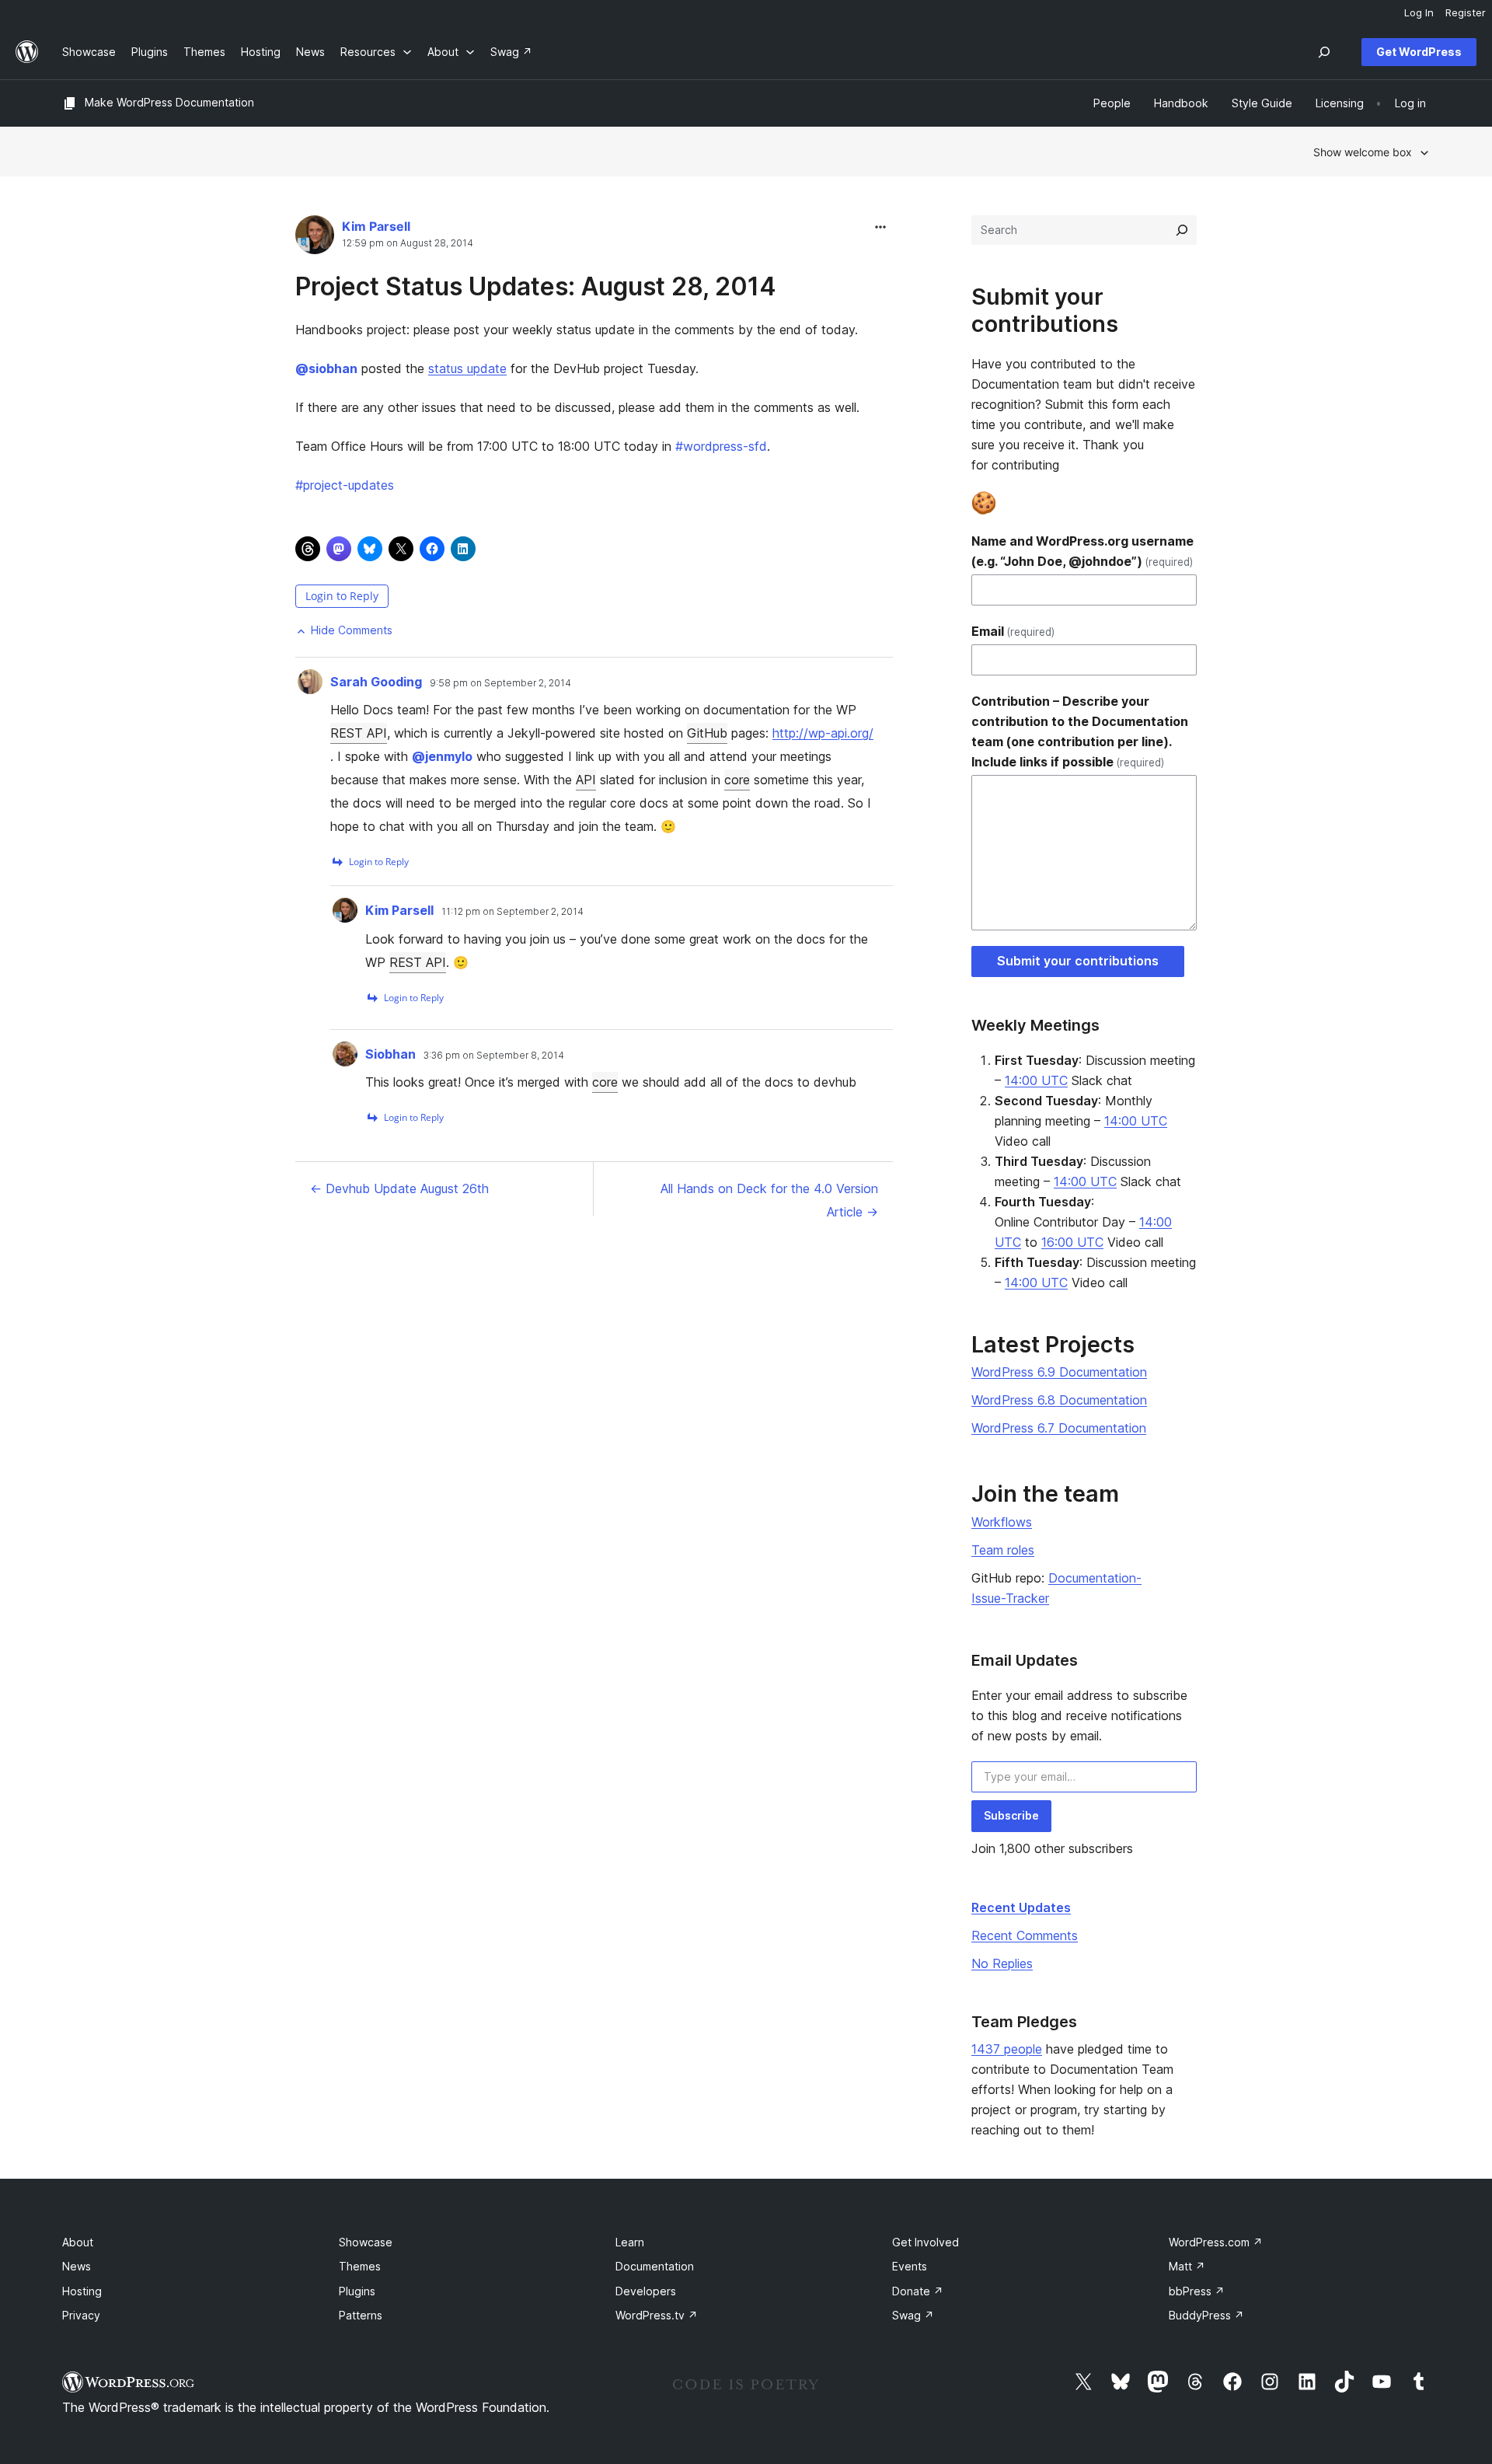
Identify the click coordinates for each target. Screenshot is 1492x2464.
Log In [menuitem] (1419, 12)
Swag (913, 2315)
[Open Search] (1324, 52)
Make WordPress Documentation (169, 102)
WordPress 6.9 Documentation (1059, 1372)
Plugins (357, 2291)
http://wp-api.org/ (823, 733)
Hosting (82, 2291)
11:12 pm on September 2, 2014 (512, 912)
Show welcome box (1363, 152)
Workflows (1002, 1522)
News (77, 2266)
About (78, 2242)
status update (467, 368)
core (737, 780)
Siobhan (390, 1054)
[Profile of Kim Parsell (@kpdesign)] (315, 238)
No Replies (1002, 1963)
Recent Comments (1025, 1935)
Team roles (1003, 1550)
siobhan (326, 368)
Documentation (655, 2266)
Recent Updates (1021, 1907)
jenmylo (442, 756)
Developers (646, 2291)
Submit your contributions (1078, 961)
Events (910, 2266)
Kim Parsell (376, 226)
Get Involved (926, 2242)
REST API (359, 733)
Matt (1187, 2266)
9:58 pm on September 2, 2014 (500, 683)
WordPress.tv (657, 2315)
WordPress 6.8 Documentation (1059, 1400)
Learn (630, 2242)
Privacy (81, 2315)
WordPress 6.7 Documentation (1059, 1428)
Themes (360, 2266)
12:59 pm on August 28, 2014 (408, 243)
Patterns (361, 2315)
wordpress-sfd (721, 446)
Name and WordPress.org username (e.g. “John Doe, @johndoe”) (1082, 551)
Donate (918, 2291)
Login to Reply (342, 596)
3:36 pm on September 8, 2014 (494, 1056)
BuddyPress (1206, 2315)
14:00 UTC (1036, 1080)
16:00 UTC (1072, 1242)
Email (1013, 631)
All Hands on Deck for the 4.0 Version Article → (769, 1200)
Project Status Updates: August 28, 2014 (536, 286)
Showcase (366, 2242)
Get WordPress (1419, 52)
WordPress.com (1216, 2242)
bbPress (1197, 2291)
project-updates (345, 485)
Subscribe (1011, 1815)
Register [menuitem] (1466, 12)
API (586, 780)
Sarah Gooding (376, 682)
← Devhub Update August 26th (399, 1188)
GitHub (707, 733)
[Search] (1182, 230)
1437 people (1007, 2049)
